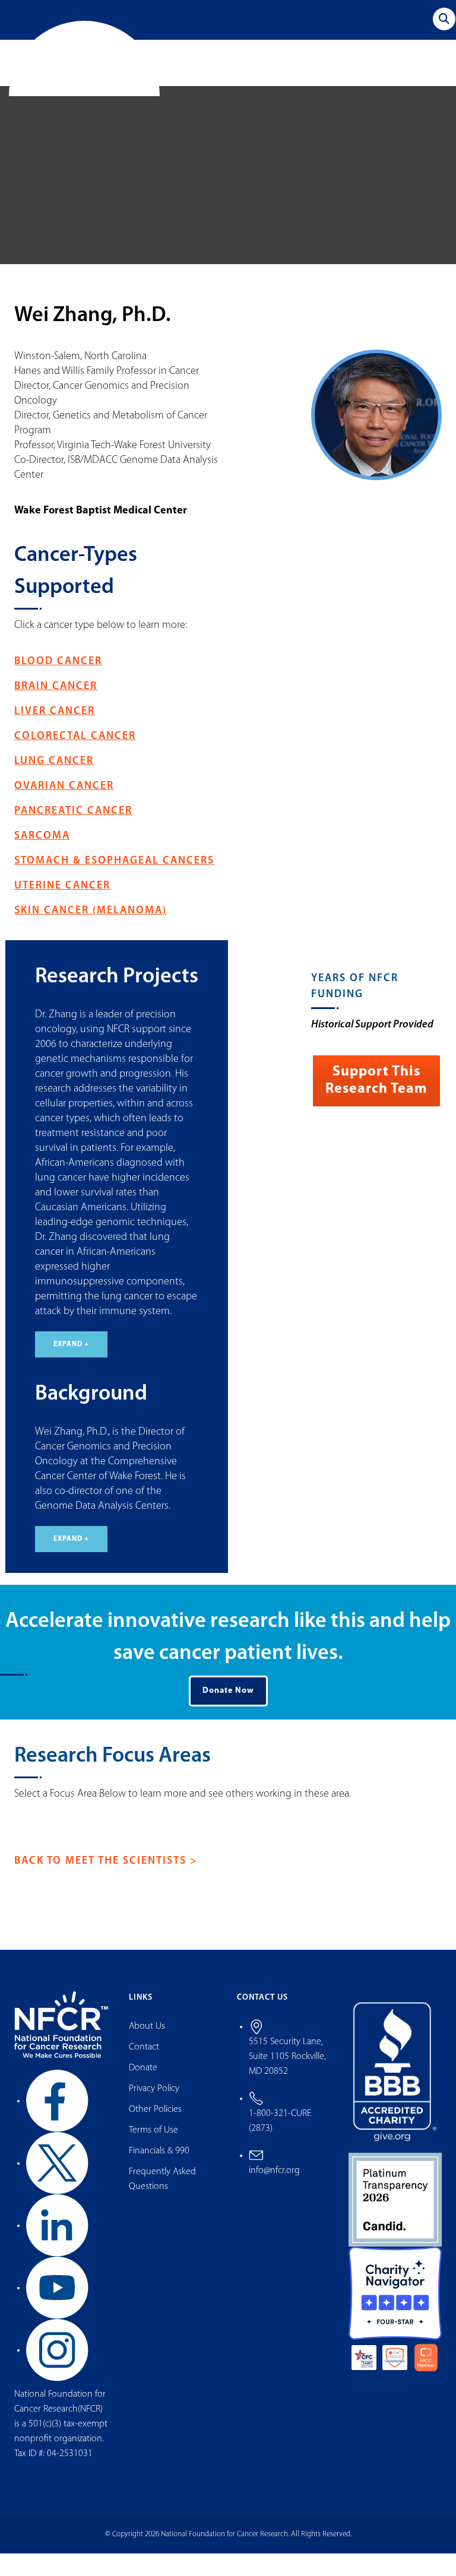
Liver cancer (55, 734)
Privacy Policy (154, 2111)
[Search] (444, 19)
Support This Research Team (376, 1103)
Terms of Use (153, 2153)
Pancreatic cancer (73, 834)
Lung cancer (54, 784)
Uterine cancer (62, 909)
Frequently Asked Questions (162, 2202)
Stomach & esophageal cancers (114, 884)
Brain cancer (56, 709)
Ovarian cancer (64, 809)
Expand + (71, 1367)
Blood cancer (58, 684)
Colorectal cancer (75, 759)
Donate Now (228, 1713)
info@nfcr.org (274, 2193)
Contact (144, 2070)
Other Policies (155, 2132)
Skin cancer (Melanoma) (91, 934)
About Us (147, 2049)
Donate (143, 2090)
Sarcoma (42, 859)
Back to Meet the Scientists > (106, 1884)
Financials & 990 (159, 2174)
